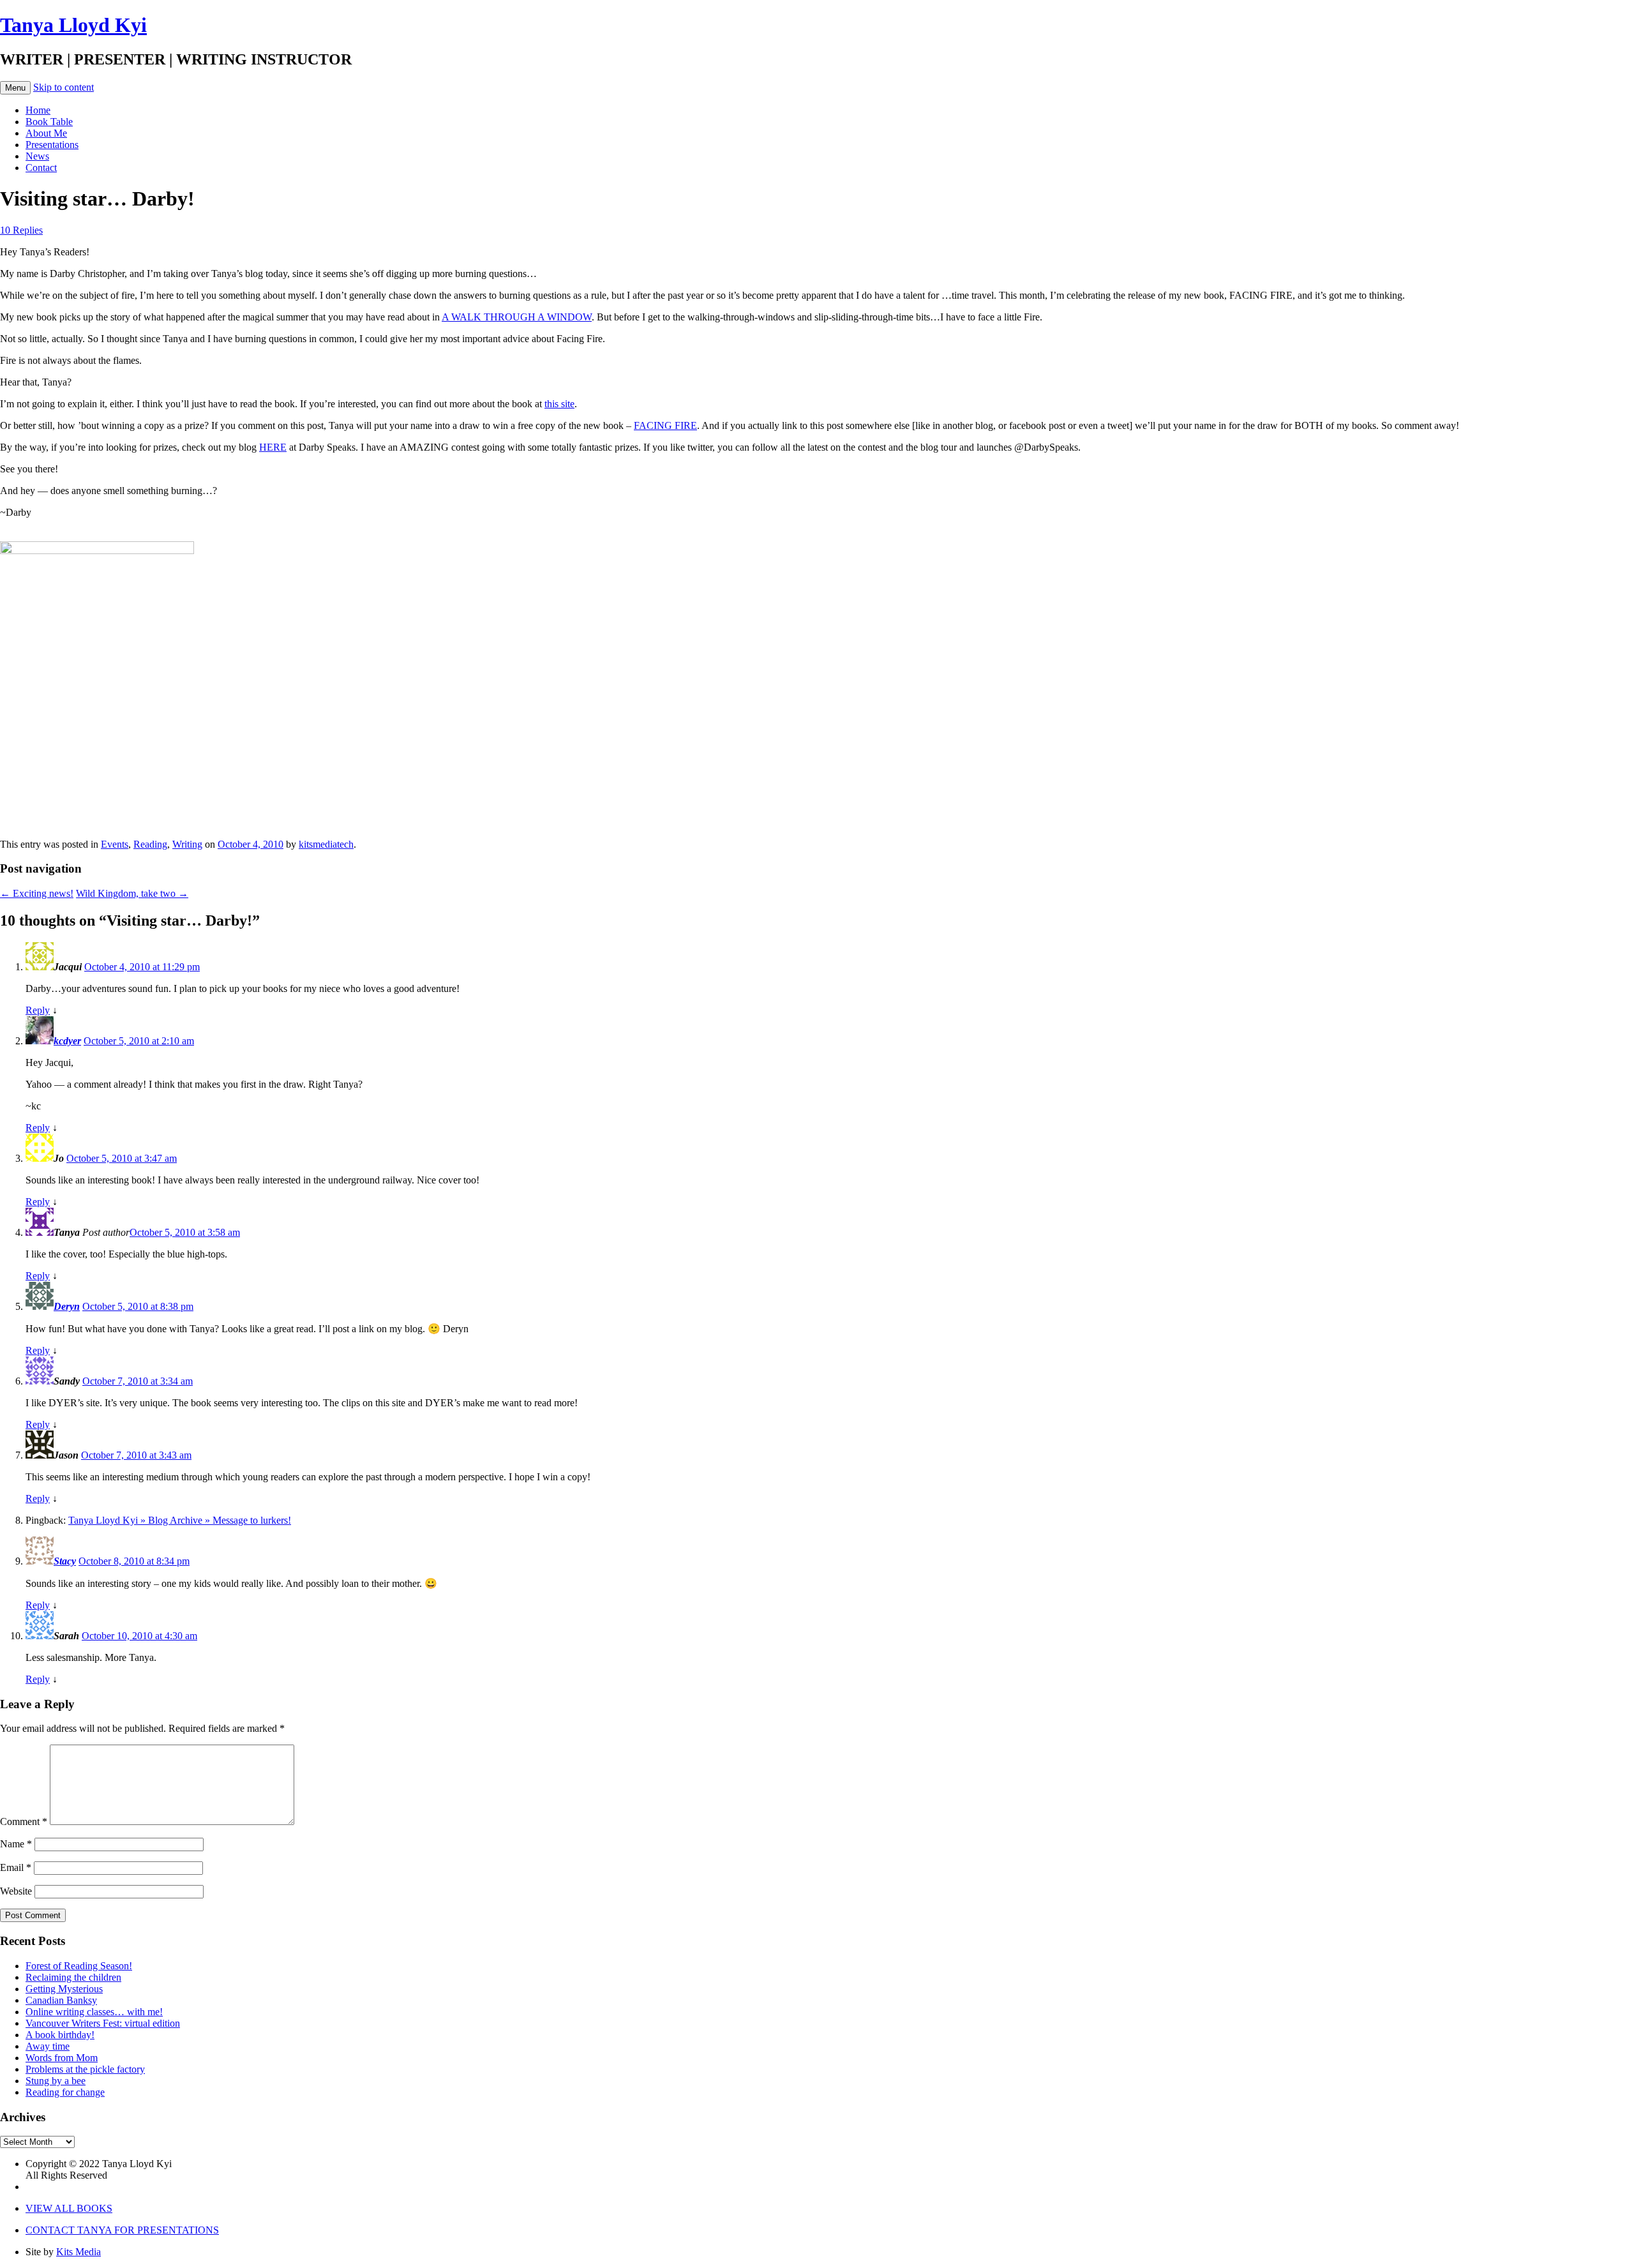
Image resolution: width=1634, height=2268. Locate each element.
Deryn (67, 1306)
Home (38, 110)
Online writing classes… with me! (94, 2012)
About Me (46, 133)
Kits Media (79, 2252)
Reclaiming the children (73, 1977)
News (37, 156)
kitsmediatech (326, 844)
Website (16, 1891)
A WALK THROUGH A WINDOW (517, 317)
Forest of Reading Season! (79, 1966)
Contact (41, 168)
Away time (48, 2046)
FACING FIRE (665, 425)
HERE (273, 447)
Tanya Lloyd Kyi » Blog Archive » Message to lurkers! (180, 1520)
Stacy (65, 1561)
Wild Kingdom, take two (132, 893)
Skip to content (64, 87)
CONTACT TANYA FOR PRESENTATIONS (122, 2230)
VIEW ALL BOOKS (69, 2208)
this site (559, 404)
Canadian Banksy (61, 2000)
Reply (38, 1010)
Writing (187, 844)
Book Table (49, 122)
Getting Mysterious (64, 1989)
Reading (150, 844)
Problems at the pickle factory (85, 2069)
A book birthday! (60, 2035)
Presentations (52, 145)
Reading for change (65, 2092)
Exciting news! (37, 893)
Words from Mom (62, 2058)
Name (16, 1844)
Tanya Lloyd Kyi (73, 25)
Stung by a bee (56, 2081)
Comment (24, 1821)
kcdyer (67, 1041)
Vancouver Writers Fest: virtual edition (103, 2023)
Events (115, 844)
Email (16, 1867)
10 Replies (21, 230)
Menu (15, 88)
